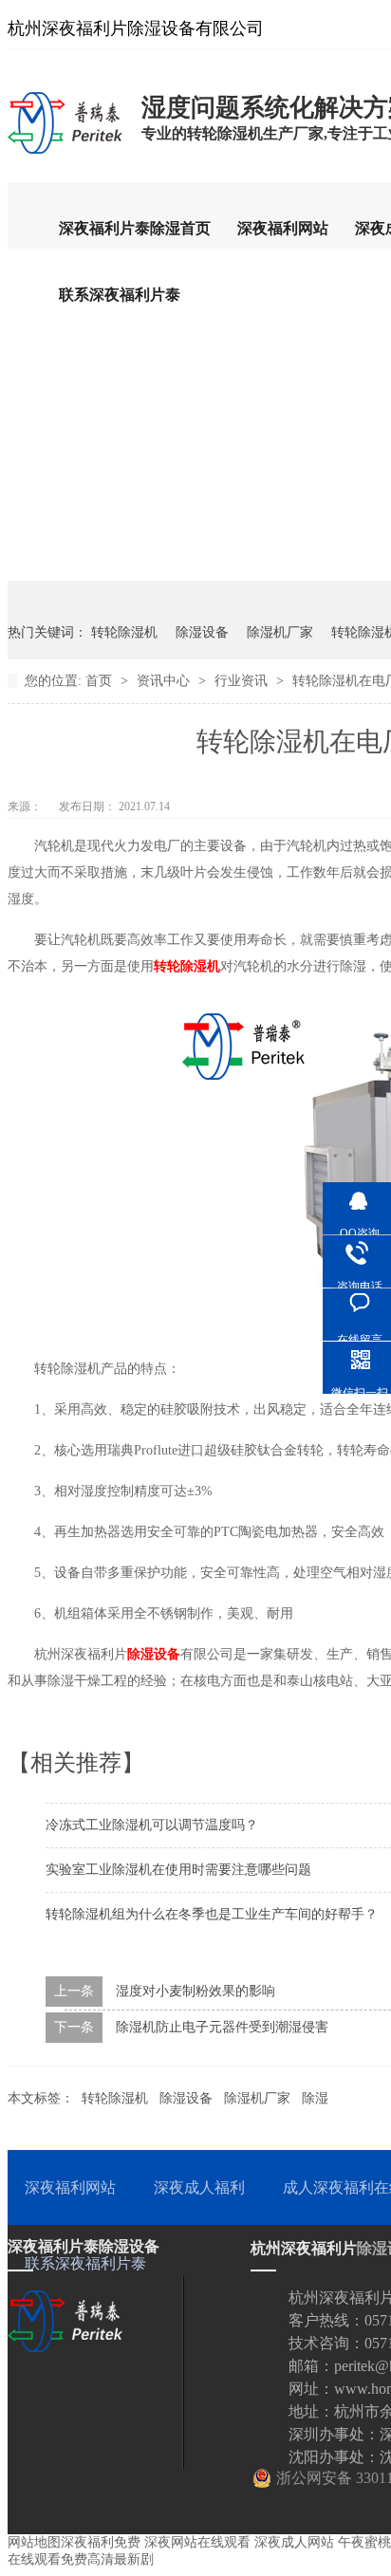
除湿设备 (202, 632)
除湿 (315, 2098)
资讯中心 (165, 681)
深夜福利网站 (283, 228)
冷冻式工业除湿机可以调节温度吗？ (152, 1825)
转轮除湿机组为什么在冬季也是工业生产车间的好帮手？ (212, 1914)
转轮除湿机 (124, 632)
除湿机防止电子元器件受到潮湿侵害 (222, 2027)
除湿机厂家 (280, 632)
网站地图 (34, 2542)
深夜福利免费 (101, 2542)
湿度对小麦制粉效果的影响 (195, 1991)
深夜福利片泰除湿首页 (135, 228)
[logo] (65, 153)
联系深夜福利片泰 (120, 295)
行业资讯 (243, 681)
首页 (101, 681)
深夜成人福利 (199, 2187)
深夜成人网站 (294, 2542)
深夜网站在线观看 (197, 2542)
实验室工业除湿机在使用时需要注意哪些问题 (178, 1870)
